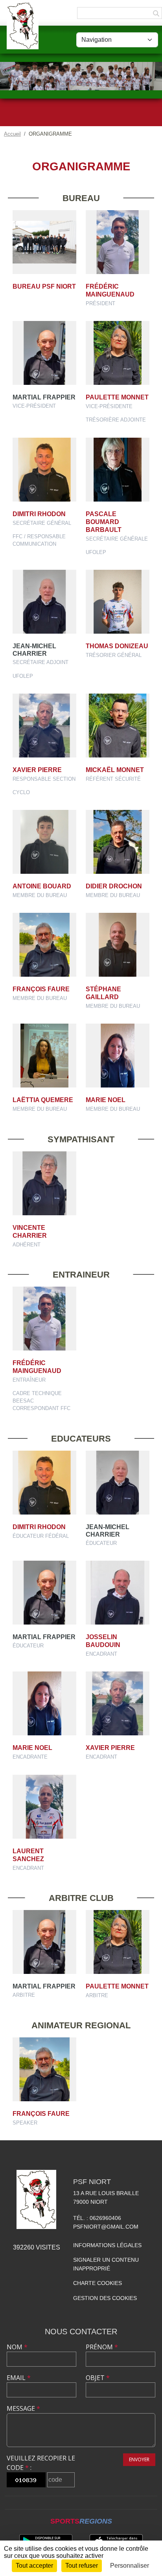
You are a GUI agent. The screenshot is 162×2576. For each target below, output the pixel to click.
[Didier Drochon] (118, 842)
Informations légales (107, 2245)
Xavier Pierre (37, 770)
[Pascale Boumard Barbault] (118, 470)
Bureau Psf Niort (44, 286)
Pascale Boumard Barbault (104, 522)
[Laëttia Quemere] (44, 1056)
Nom (17, 2347)
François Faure (41, 989)
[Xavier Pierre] (44, 726)
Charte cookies (98, 2283)
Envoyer (139, 2459)
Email (19, 2378)
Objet (98, 2378)
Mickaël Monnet (115, 770)
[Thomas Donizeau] (118, 602)
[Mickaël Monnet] (118, 726)
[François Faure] (44, 945)
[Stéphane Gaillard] (118, 945)
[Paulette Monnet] (118, 353)
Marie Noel (106, 1100)
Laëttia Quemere (43, 1100)
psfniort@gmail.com (106, 2227)
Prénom (102, 2347)
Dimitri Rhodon (39, 514)
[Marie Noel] (118, 1056)
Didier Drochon (114, 886)
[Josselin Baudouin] (118, 1593)
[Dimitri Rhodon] (44, 470)
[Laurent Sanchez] (44, 1807)
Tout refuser (82, 2566)
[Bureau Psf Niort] (44, 242)
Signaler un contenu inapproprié (106, 2264)
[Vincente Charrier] (44, 1183)
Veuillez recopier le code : (41, 2463)
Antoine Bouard (42, 886)
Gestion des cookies (105, 2298)
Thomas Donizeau (117, 646)
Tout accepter (34, 2566)
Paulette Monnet (117, 397)
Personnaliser (130, 2566)
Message (23, 2408)
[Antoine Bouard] (44, 842)
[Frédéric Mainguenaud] (118, 242)
